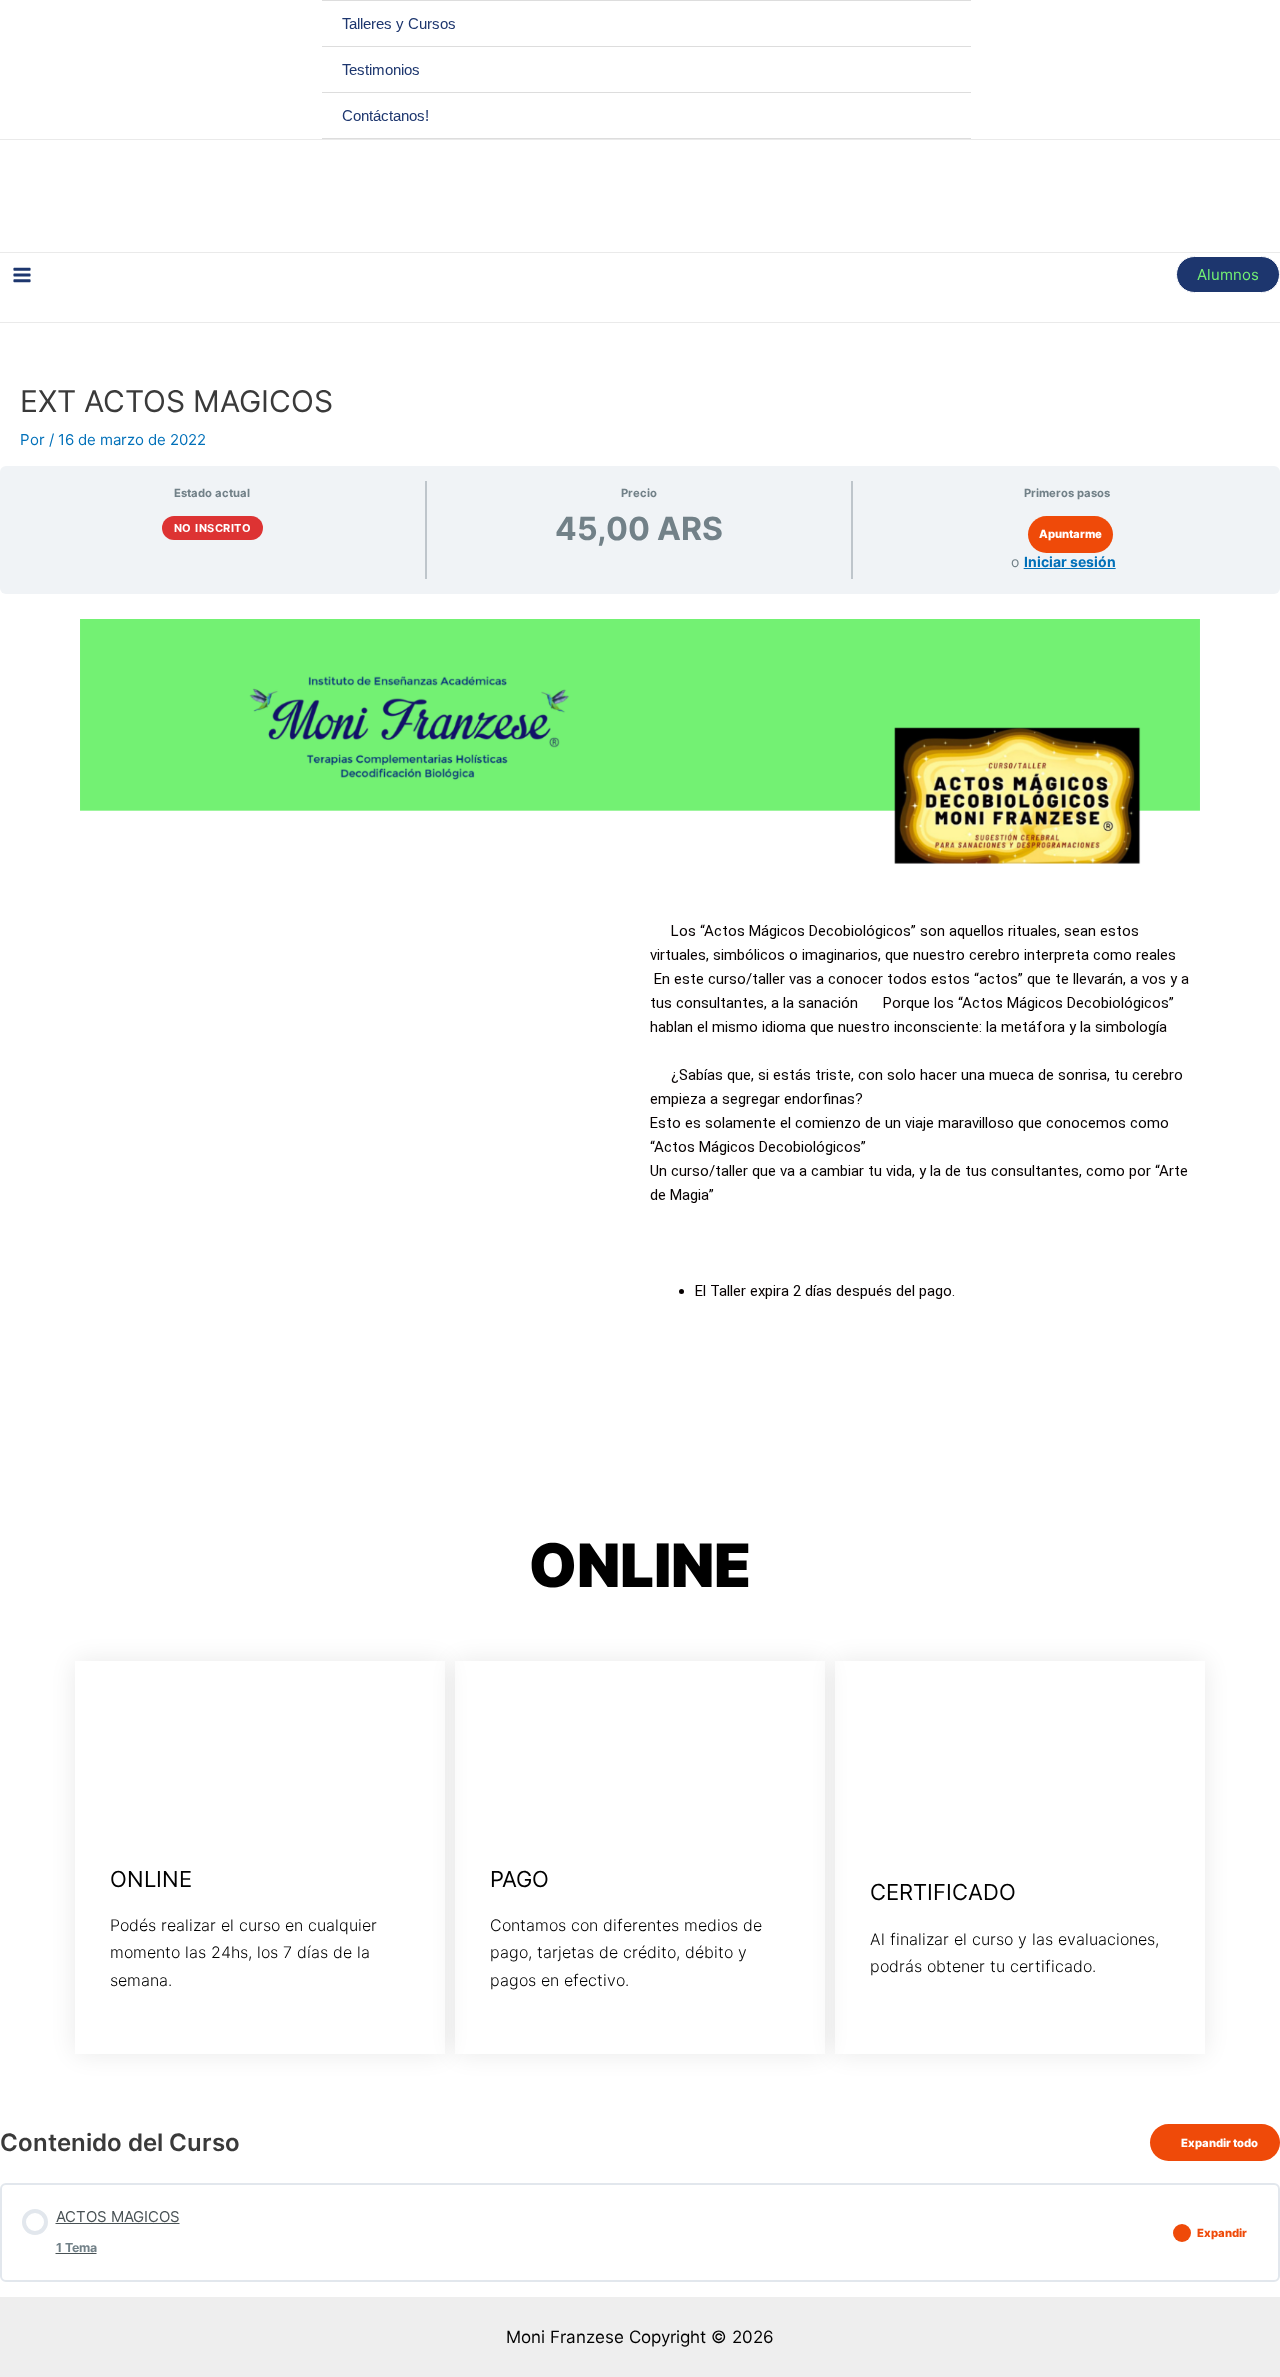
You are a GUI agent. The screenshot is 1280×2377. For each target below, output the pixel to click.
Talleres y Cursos (399, 23)
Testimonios (381, 69)
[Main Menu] (21, 274)
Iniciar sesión (1070, 561)
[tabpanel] (640, 1352)
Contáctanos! (385, 115)
